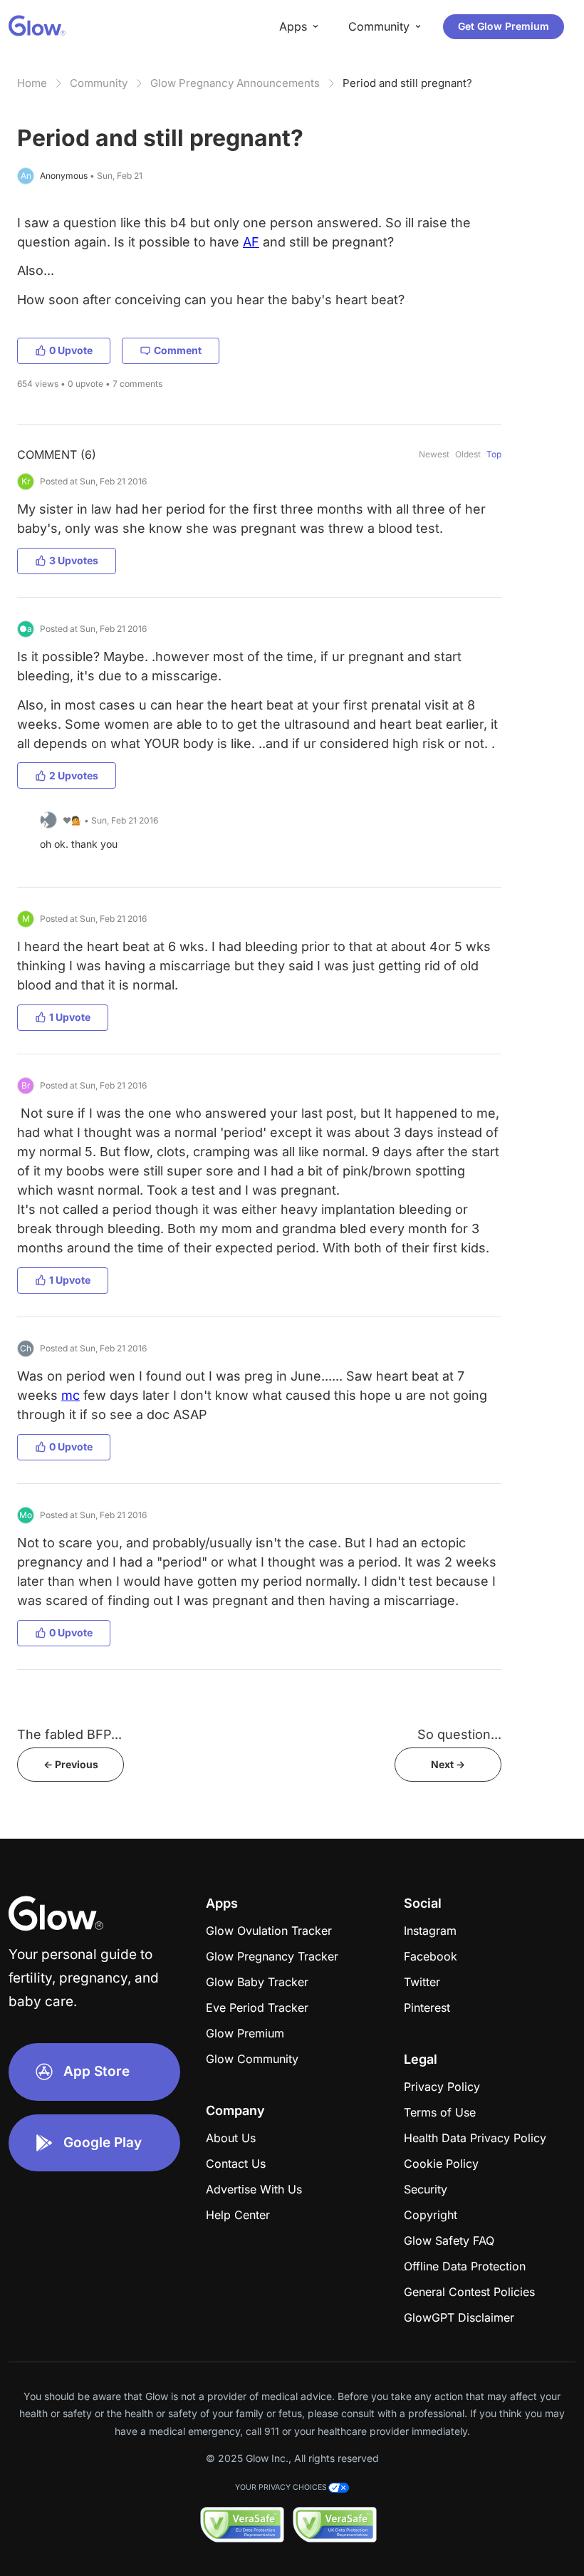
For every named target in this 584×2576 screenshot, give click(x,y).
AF (251, 242)
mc (71, 1395)
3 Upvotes (74, 560)
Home (32, 83)
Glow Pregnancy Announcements (235, 83)
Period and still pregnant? (407, 83)
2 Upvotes (74, 775)
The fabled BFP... (69, 1734)
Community (99, 83)
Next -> (448, 1764)
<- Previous (71, 1764)
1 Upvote (70, 1017)
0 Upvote (71, 350)
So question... (459, 1734)
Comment (178, 350)
